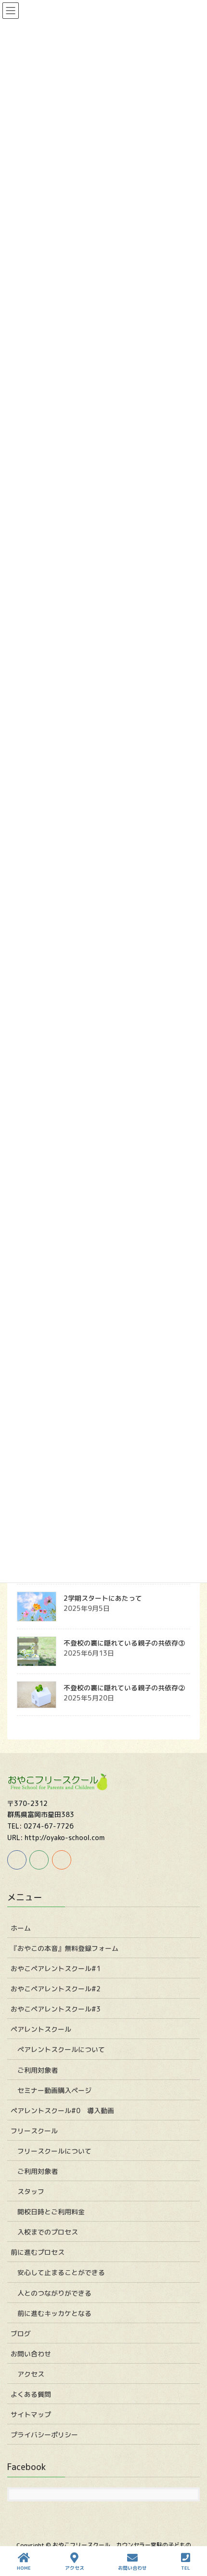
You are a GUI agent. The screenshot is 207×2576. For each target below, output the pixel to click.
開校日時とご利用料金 (51, 2212)
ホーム (21, 1928)
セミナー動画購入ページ (54, 2090)
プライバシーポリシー (44, 2435)
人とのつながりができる (54, 2293)
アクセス (31, 2374)
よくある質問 (31, 2394)
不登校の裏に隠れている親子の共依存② (124, 1688)
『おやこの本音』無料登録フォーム (65, 1948)
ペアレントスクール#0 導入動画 (62, 2111)
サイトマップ (31, 2414)
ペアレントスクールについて (61, 2049)
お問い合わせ (31, 2354)
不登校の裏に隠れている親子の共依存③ (124, 1643)
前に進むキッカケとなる (54, 2313)
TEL (186, 2568)
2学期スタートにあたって (103, 1598)
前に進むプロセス (38, 2252)
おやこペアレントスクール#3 (56, 2009)
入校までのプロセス (48, 2232)
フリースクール (34, 2131)
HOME (24, 2568)
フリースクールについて (54, 2151)
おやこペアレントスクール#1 (56, 1968)
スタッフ (31, 2191)
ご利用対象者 (38, 2070)
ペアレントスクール (41, 2029)
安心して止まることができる (61, 2272)
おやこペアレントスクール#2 (56, 1989)
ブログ (21, 2334)
